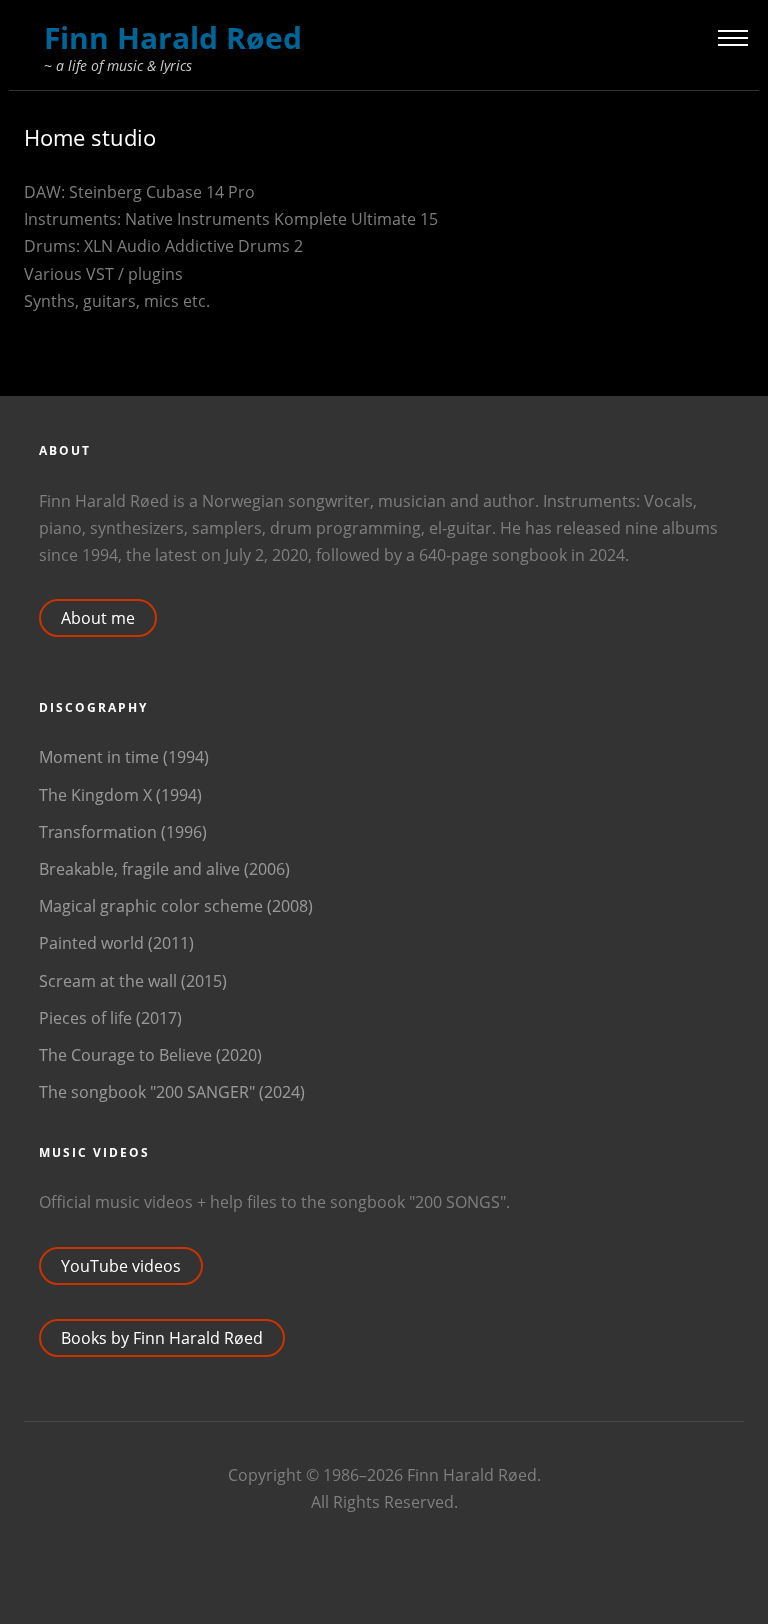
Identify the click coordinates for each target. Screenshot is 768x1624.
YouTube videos (121, 1266)
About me (98, 618)
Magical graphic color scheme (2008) (176, 906)
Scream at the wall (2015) (133, 981)
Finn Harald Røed (173, 37)
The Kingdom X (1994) (120, 795)
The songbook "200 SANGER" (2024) (172, 1092)
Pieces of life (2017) (110, 1018)
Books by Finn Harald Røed (162, 1338)
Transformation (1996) (123, 832)
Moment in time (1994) (124, 757)
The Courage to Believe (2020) (150, 1055)
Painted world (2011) (116, 943)
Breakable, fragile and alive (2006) (164, 869)
